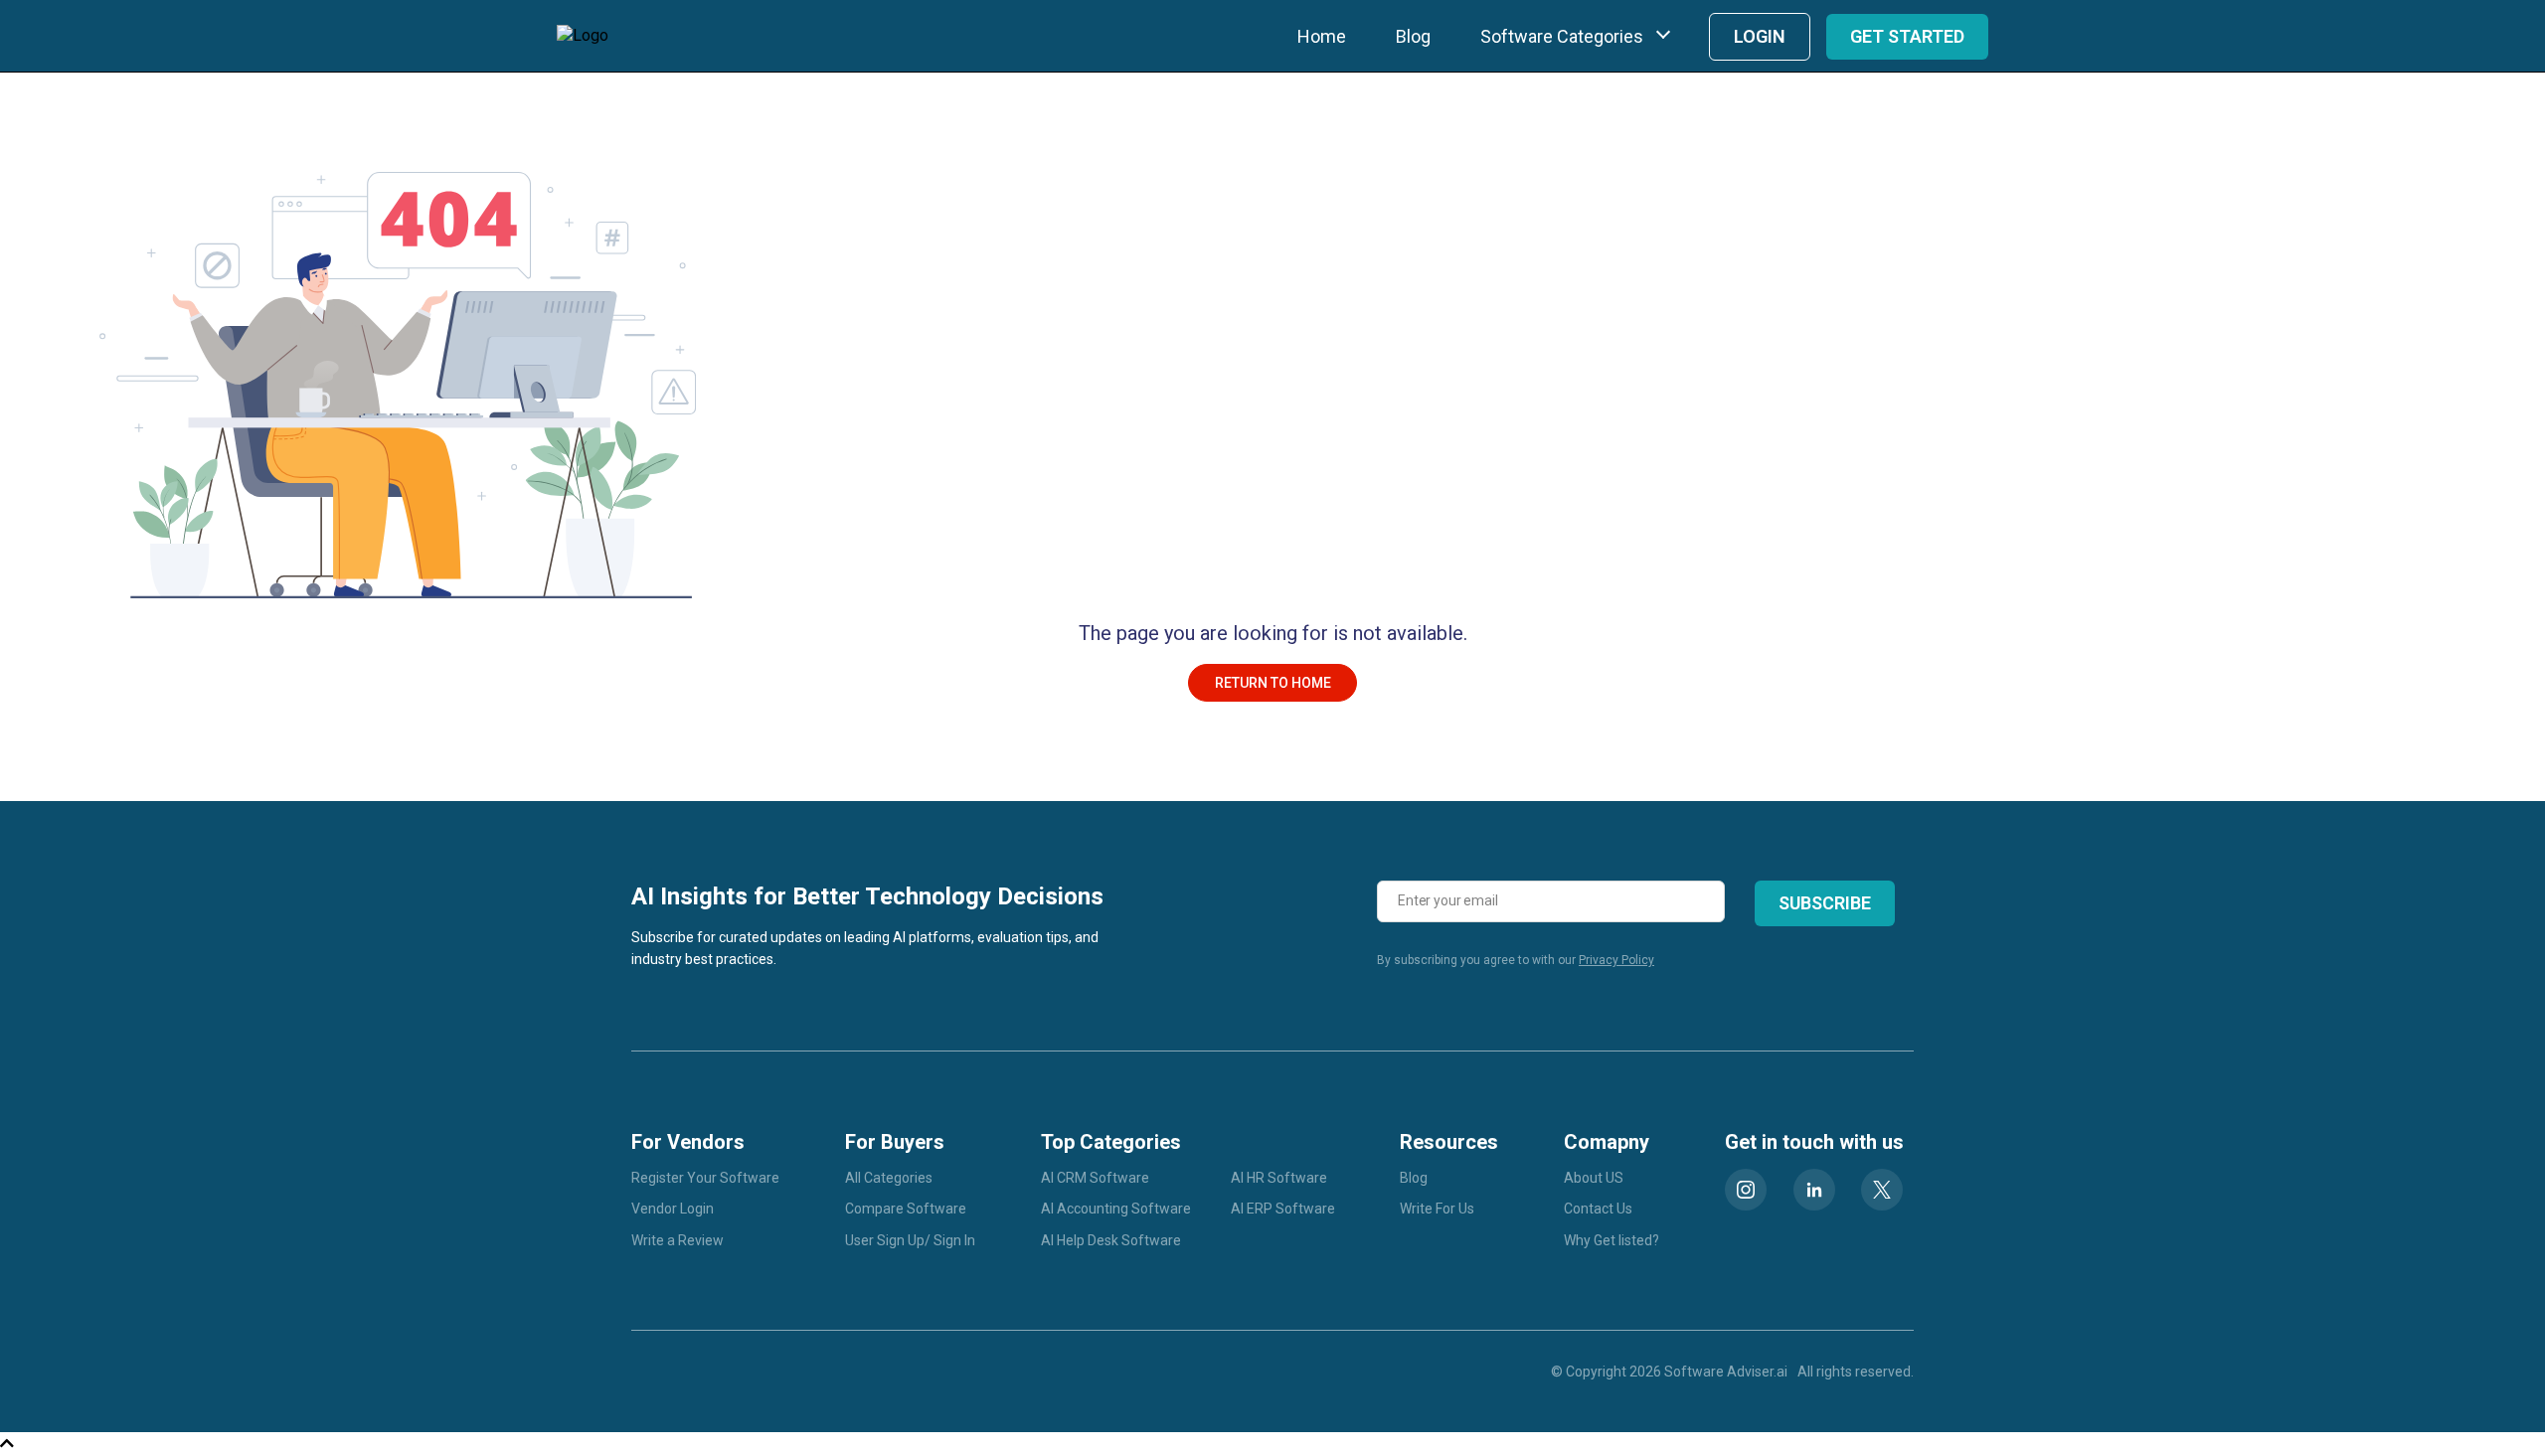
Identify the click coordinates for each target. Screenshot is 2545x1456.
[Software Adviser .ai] (583, 36)
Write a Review (678, 1240)
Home (1322, 36)
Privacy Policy (1616, 960)
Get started (1907, 36)
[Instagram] (1746, 1190)
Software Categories (1562, 36)
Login (1760, 36)
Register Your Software (705, 1178)
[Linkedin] (1814, 1190)
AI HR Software (1279, 1178)
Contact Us (1598, 1209)
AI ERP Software (1283, 1209)
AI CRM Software (1095, 1178)
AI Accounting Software (1116, 1209)
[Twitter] (1882, 1190)
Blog (1413, 36)
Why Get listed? (1612, 1240)
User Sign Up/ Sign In (910, 1240)
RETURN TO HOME (1273, 683)
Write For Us (1437, 1209)
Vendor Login (673, 1209)
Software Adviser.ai (1726, 1372)
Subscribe (1825, 903)
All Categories (889, 1178)
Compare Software (906, 1209)
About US (1594, 1178)
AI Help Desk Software (1111, 1240)
